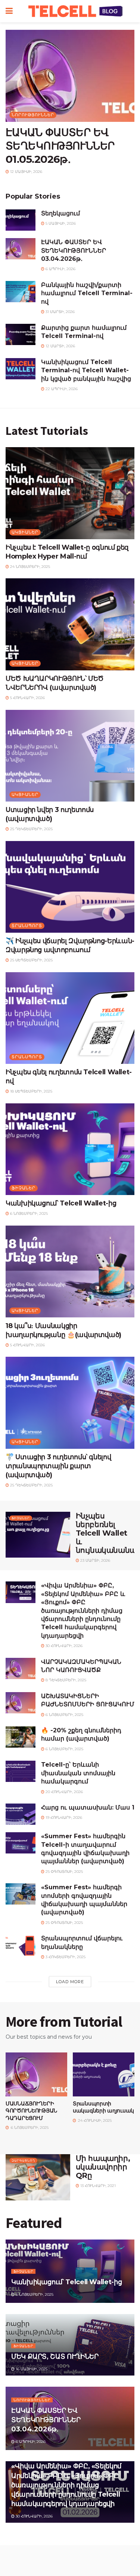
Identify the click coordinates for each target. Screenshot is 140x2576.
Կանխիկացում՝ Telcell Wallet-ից (61, 1203)
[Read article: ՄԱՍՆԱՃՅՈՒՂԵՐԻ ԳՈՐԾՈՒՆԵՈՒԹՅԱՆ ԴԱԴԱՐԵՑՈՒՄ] (36, 2074)
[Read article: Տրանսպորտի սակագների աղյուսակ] (104, 2074)
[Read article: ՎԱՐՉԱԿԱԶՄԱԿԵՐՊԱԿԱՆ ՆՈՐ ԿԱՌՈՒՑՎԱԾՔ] (21, 1668)
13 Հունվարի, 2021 (97, 2186)
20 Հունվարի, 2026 (64, 1792)
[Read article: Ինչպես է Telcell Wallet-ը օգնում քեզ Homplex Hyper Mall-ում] (70, 493)
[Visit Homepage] (76, 11)
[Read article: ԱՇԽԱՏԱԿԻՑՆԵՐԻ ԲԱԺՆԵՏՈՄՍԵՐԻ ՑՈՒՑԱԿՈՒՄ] (21, 1703)
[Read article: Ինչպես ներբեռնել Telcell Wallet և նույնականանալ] (38, 1535)
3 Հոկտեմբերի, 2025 (65, 1957)
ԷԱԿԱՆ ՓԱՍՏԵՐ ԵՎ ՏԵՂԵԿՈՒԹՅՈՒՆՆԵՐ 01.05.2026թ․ (60, 146)
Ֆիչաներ (24, 1188)
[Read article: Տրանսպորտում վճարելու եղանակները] (21, 1945)
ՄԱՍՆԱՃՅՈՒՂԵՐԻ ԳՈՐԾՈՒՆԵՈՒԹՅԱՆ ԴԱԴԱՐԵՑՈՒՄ (31, 2111)
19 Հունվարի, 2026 (63, 1818)
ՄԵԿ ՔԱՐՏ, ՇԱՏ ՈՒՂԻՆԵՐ (55, 2357)
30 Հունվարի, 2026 (63, 1646)
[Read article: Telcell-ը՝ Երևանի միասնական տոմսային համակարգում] (21, 1771)
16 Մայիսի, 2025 (31, 2369)
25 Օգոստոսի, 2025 (64, 1872)
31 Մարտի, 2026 (60, 312)
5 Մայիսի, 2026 (60, 223)
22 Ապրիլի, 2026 (61, 389)
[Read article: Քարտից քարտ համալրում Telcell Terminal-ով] (21, 334)
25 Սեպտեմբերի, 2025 (31, 960)
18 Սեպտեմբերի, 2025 (31, 1091)
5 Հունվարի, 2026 (27, 698)
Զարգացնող (23, 2161)
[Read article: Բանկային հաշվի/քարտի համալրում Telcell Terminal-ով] (21, 292)
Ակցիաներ (25, 532)
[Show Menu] (9, 11)
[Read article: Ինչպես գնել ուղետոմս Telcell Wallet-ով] (70, 1018)
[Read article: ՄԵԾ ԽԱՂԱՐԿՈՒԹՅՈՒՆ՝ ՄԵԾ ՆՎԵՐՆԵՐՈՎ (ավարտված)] (70, 624)
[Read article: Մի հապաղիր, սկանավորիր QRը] (38, 2177)
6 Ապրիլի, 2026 (60, 269)
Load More (70, 1982)
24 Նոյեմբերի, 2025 (29, 567)
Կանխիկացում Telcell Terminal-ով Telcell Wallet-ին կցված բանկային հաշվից (86, 370)
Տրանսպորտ (27, 926)
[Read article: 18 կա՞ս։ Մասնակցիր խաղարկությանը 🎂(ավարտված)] (70, 1272)
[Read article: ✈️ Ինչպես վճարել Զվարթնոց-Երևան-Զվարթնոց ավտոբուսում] (70, 887)
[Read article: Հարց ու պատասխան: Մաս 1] (21, 1814)
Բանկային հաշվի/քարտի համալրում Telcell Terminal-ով (87, 293)
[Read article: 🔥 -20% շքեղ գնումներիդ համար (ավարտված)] (21, 1737)
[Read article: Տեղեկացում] (21, 220)
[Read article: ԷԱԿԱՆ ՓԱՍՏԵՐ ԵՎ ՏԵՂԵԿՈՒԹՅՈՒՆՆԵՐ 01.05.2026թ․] (70, 76)
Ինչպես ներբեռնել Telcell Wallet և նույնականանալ (107, 1533)
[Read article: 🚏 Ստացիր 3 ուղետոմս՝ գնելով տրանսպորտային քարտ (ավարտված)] (70, 1403)
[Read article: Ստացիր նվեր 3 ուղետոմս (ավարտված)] (70, 756)
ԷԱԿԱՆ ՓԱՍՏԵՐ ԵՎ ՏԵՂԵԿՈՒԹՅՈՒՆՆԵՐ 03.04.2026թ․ (74, 250)
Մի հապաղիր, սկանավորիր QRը (103, 2167)
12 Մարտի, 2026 (60, 346)
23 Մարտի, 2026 (95, 1560)
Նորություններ (33, 115)
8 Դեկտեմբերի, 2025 (65, 1680)
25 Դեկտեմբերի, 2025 (31, 829)
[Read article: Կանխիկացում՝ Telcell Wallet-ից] (70, 1149)
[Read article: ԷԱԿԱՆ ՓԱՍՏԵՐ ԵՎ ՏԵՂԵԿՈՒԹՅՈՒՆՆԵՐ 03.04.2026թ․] (21, 249)
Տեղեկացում (60, 213)
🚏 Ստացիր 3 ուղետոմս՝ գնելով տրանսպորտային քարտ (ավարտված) (58, 1466)
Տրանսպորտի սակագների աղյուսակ (103, 2107)
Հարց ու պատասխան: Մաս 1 (88, 1807)
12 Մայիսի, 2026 (26, 172)
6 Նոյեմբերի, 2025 (28, 1213)
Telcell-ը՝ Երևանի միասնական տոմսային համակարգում (78, 1773)
